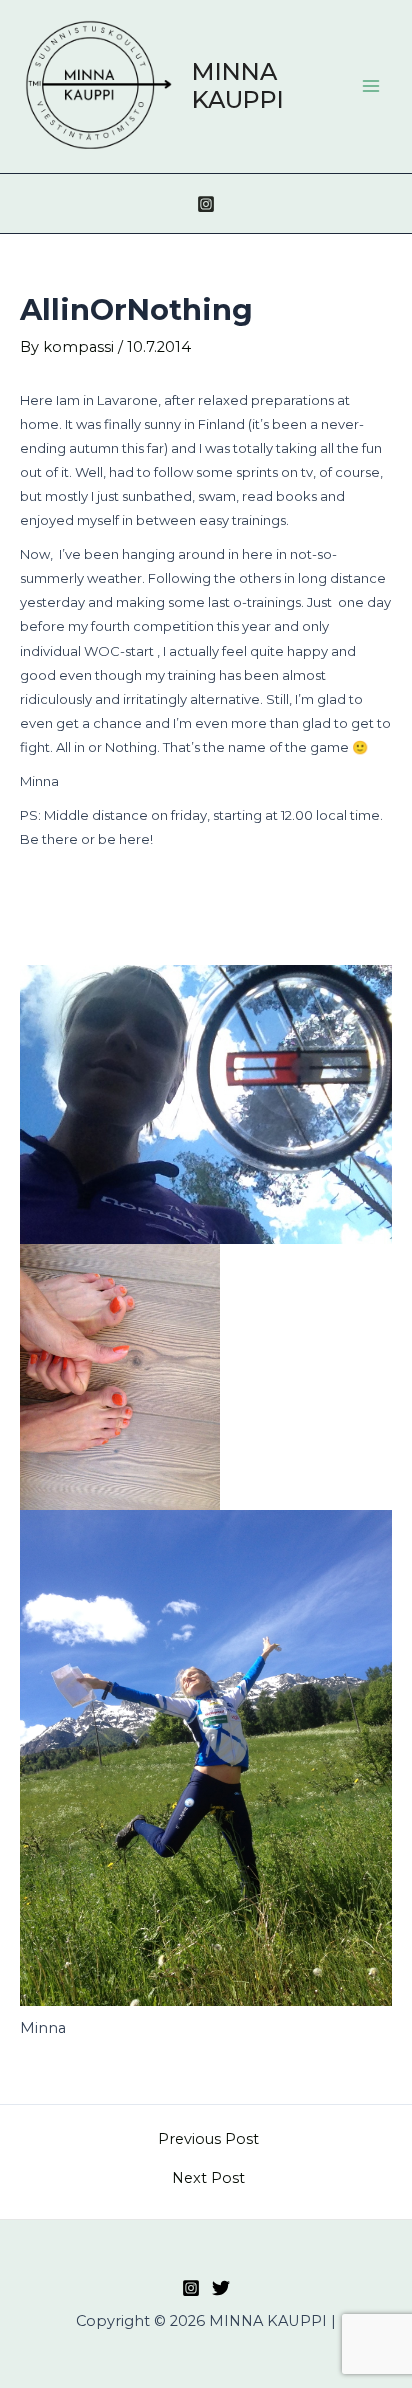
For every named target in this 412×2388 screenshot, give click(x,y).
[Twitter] (221, 2288)
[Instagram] (206, 204)
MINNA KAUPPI (238, 85)
